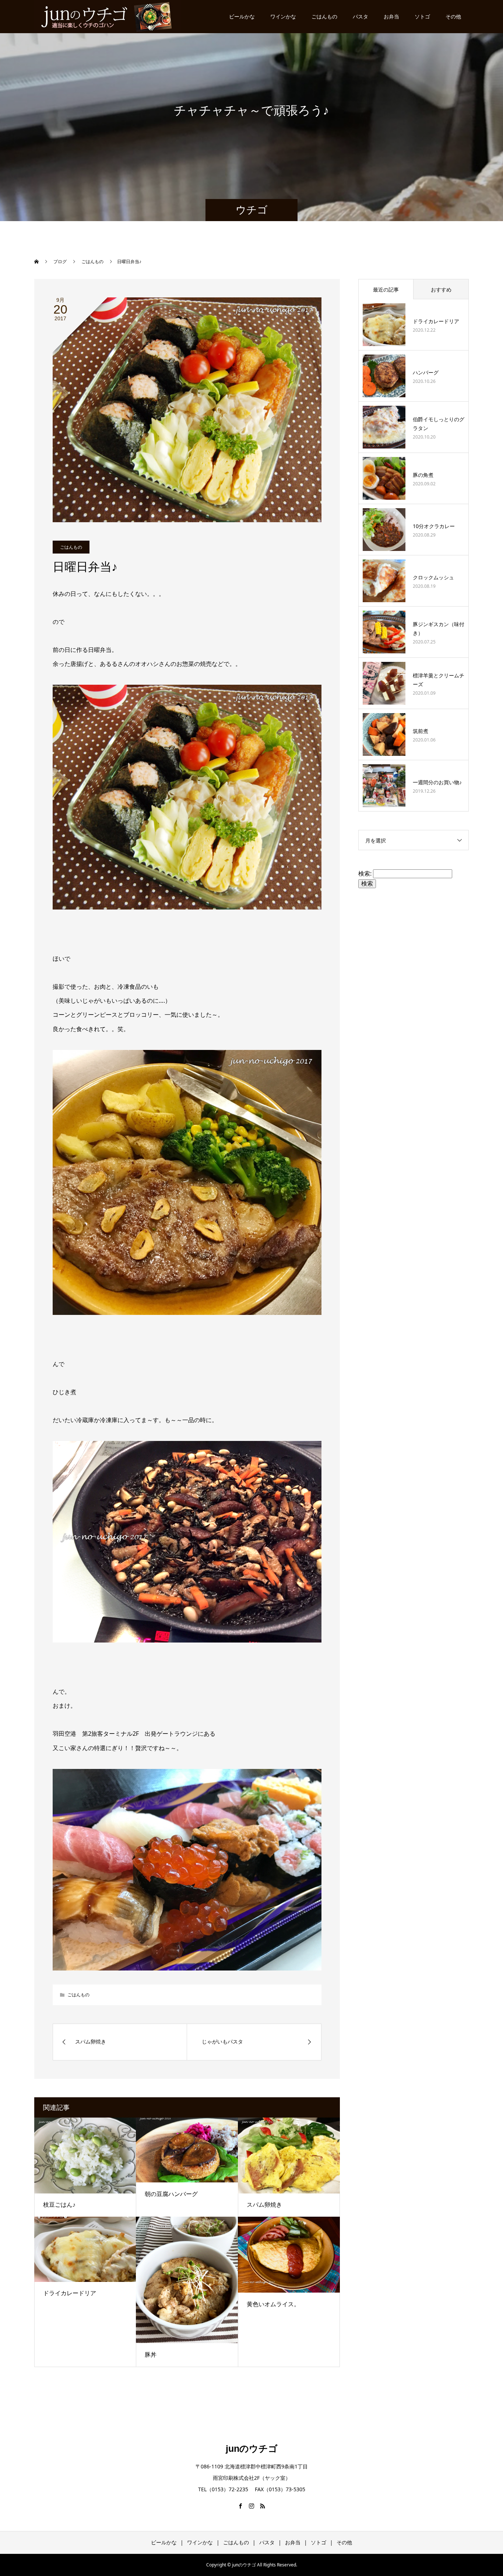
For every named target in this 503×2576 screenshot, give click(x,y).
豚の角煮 (423, 475)
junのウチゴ (252, 2448)
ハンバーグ (426, 372)
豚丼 (151, 2355)
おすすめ (441, 289)
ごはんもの (324, 16)
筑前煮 (421, 731)
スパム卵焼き (264, 2205)
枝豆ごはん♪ (59, 2205)
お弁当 (391, 16)
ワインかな (283, 16)
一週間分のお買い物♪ (437, 782)
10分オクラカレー (434, 526)
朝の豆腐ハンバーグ (171, 2194)
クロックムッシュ (433, 577)
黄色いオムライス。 (273, 2304)
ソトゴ (422, 16)
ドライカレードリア (70, 2293)
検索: (365, 873)
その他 (453, 16)
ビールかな (242, 16)
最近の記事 (386, 289)
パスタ (360, 16)
